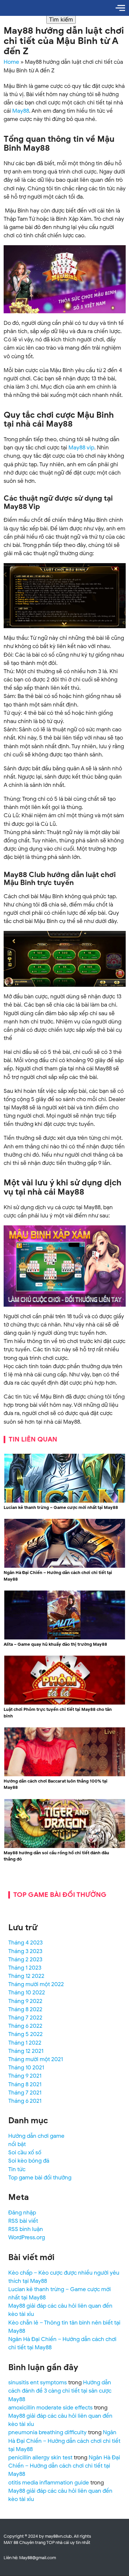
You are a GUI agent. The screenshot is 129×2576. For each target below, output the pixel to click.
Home (11, 62)
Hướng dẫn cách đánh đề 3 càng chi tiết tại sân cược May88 (60, 2391)
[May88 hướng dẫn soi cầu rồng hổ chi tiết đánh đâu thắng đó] (65, 1847)
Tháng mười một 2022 (36, 1984)
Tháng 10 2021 (26, 2068)
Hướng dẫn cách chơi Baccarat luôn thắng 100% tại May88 (56, 1784)
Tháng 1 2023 (25, 1968)
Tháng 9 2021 (25, 2076)
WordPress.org (27, 2237)
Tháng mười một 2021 (36, 2059)
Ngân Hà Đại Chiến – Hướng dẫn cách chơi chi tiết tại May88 (58, 1576)
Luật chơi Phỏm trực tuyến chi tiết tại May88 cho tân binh (58, 1713)
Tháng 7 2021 (25, 2093)
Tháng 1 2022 (25, 2043)
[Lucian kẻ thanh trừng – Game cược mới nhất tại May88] (65, 1501)
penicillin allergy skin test (40, 2458)
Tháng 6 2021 (25, 2101)
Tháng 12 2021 (26, 2051)
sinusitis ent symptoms (38, 2383)
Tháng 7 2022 (25, 2018)
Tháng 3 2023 (25, 1951)
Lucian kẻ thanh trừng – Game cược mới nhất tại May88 (61, 1507)
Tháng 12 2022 (26, 1976)
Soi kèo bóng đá (29, 2161)
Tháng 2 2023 (25, 1960)
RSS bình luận (26, 2229)
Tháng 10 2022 (27, 1993)
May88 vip (81, 448)
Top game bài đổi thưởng (40, 2178)
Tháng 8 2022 (25, 2009)
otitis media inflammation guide (49, 2483)
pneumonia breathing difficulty (47, 2432)
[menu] (120, 8)
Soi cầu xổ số (25, 2153)
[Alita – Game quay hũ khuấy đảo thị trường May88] (65, 1638)
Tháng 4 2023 (25, 1943)
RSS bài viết (23, 2221)
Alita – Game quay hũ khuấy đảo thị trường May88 (55, 1644)
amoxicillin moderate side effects (50, 2408)
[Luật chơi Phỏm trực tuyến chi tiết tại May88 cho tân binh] (65, 1703)
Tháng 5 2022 (25, 2034)
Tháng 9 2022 (25, 2001)
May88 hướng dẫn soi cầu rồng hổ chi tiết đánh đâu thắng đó (56, 1856)
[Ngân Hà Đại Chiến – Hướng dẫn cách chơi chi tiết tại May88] (65, 1567)
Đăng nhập (22, 2213)
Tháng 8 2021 (25, 2084)
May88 (21, 111)
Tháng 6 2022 (25, 2026)
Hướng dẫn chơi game (36, 2136)
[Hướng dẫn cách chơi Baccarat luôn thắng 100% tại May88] (65, 1775)
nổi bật (17, 2144)
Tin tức (17, 2169)
